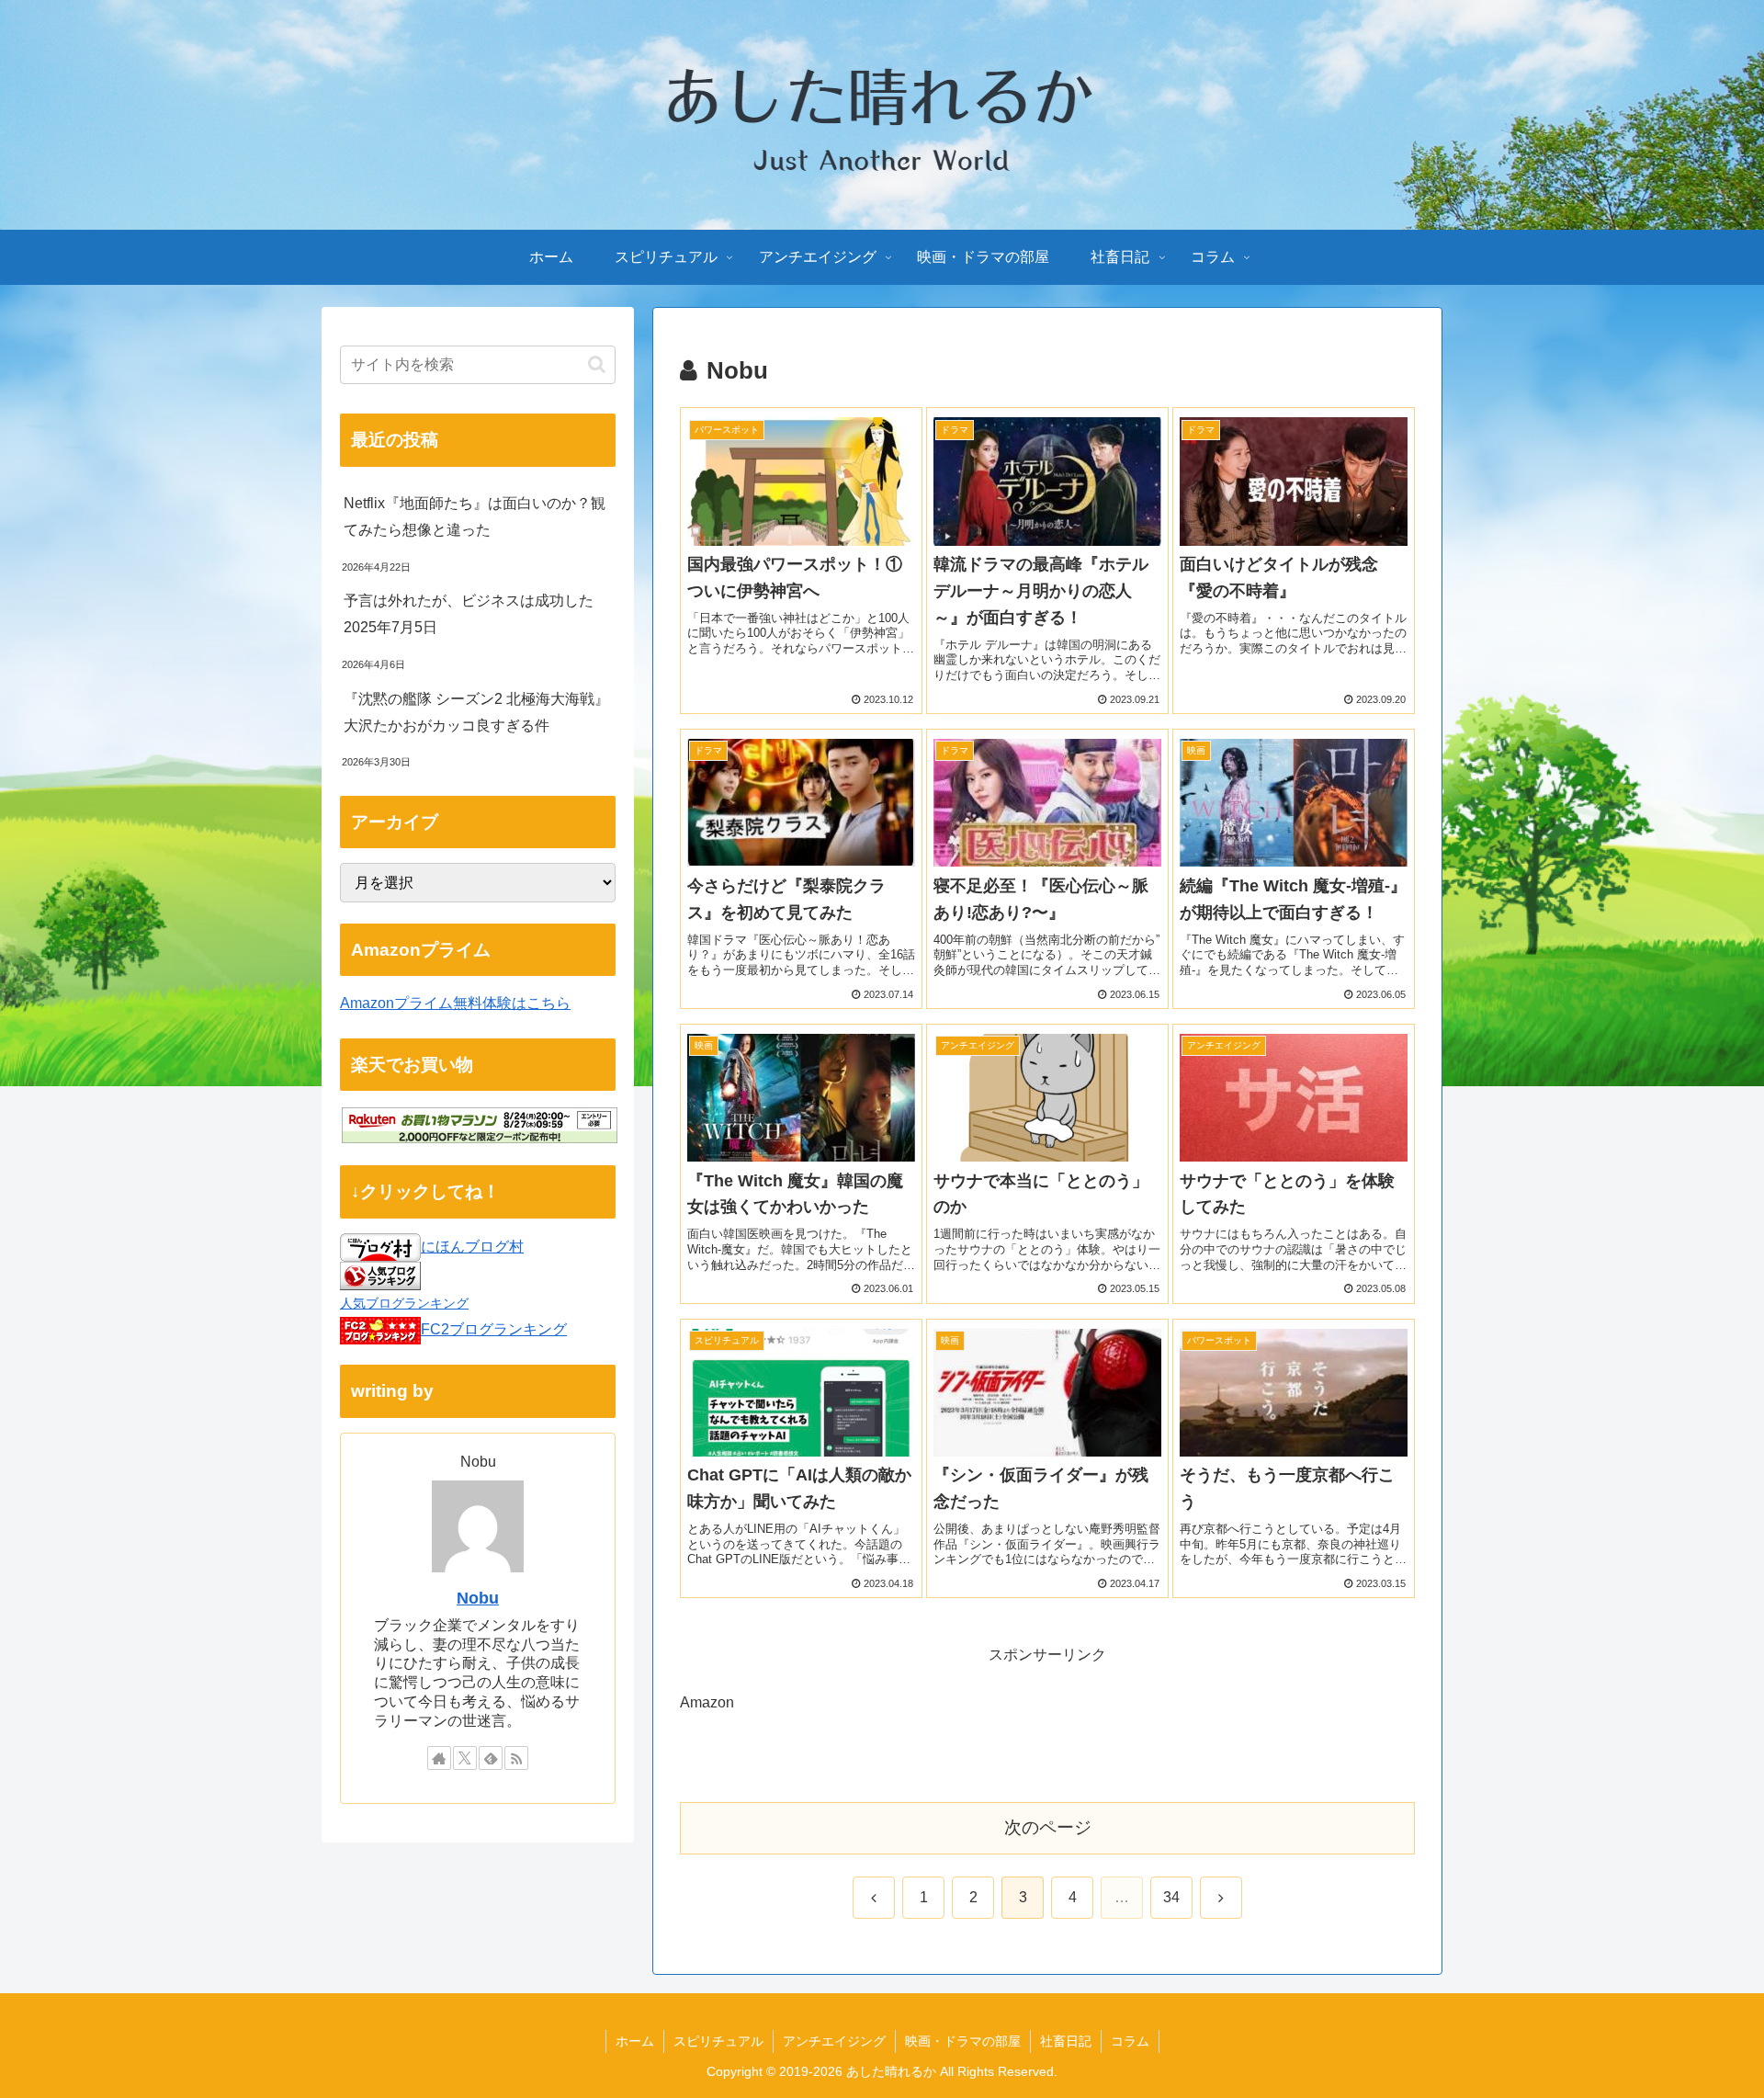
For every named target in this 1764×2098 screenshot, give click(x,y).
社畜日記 (1066, 2041)
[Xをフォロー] (465, 1758)
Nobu (478, 1598)
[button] (597, 364)
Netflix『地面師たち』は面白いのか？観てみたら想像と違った (475, 516)
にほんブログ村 (472, 1247)
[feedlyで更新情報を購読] (491, 1758)
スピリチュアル (718, 2041)
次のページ (1048, 1827)
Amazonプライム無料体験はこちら (455, 1003)
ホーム (635, 2041)
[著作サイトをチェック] (439, 1758)
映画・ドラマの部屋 (963, 2041)
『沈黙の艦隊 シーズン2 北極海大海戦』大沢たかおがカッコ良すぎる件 (476, 712)
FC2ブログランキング (494, 1329)
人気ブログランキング (404, 1303)
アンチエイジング (834, 2041)
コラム (1130, 2041)
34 (1171, 1897)
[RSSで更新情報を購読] (516, 1758)
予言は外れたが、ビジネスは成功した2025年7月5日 (469, 614)
